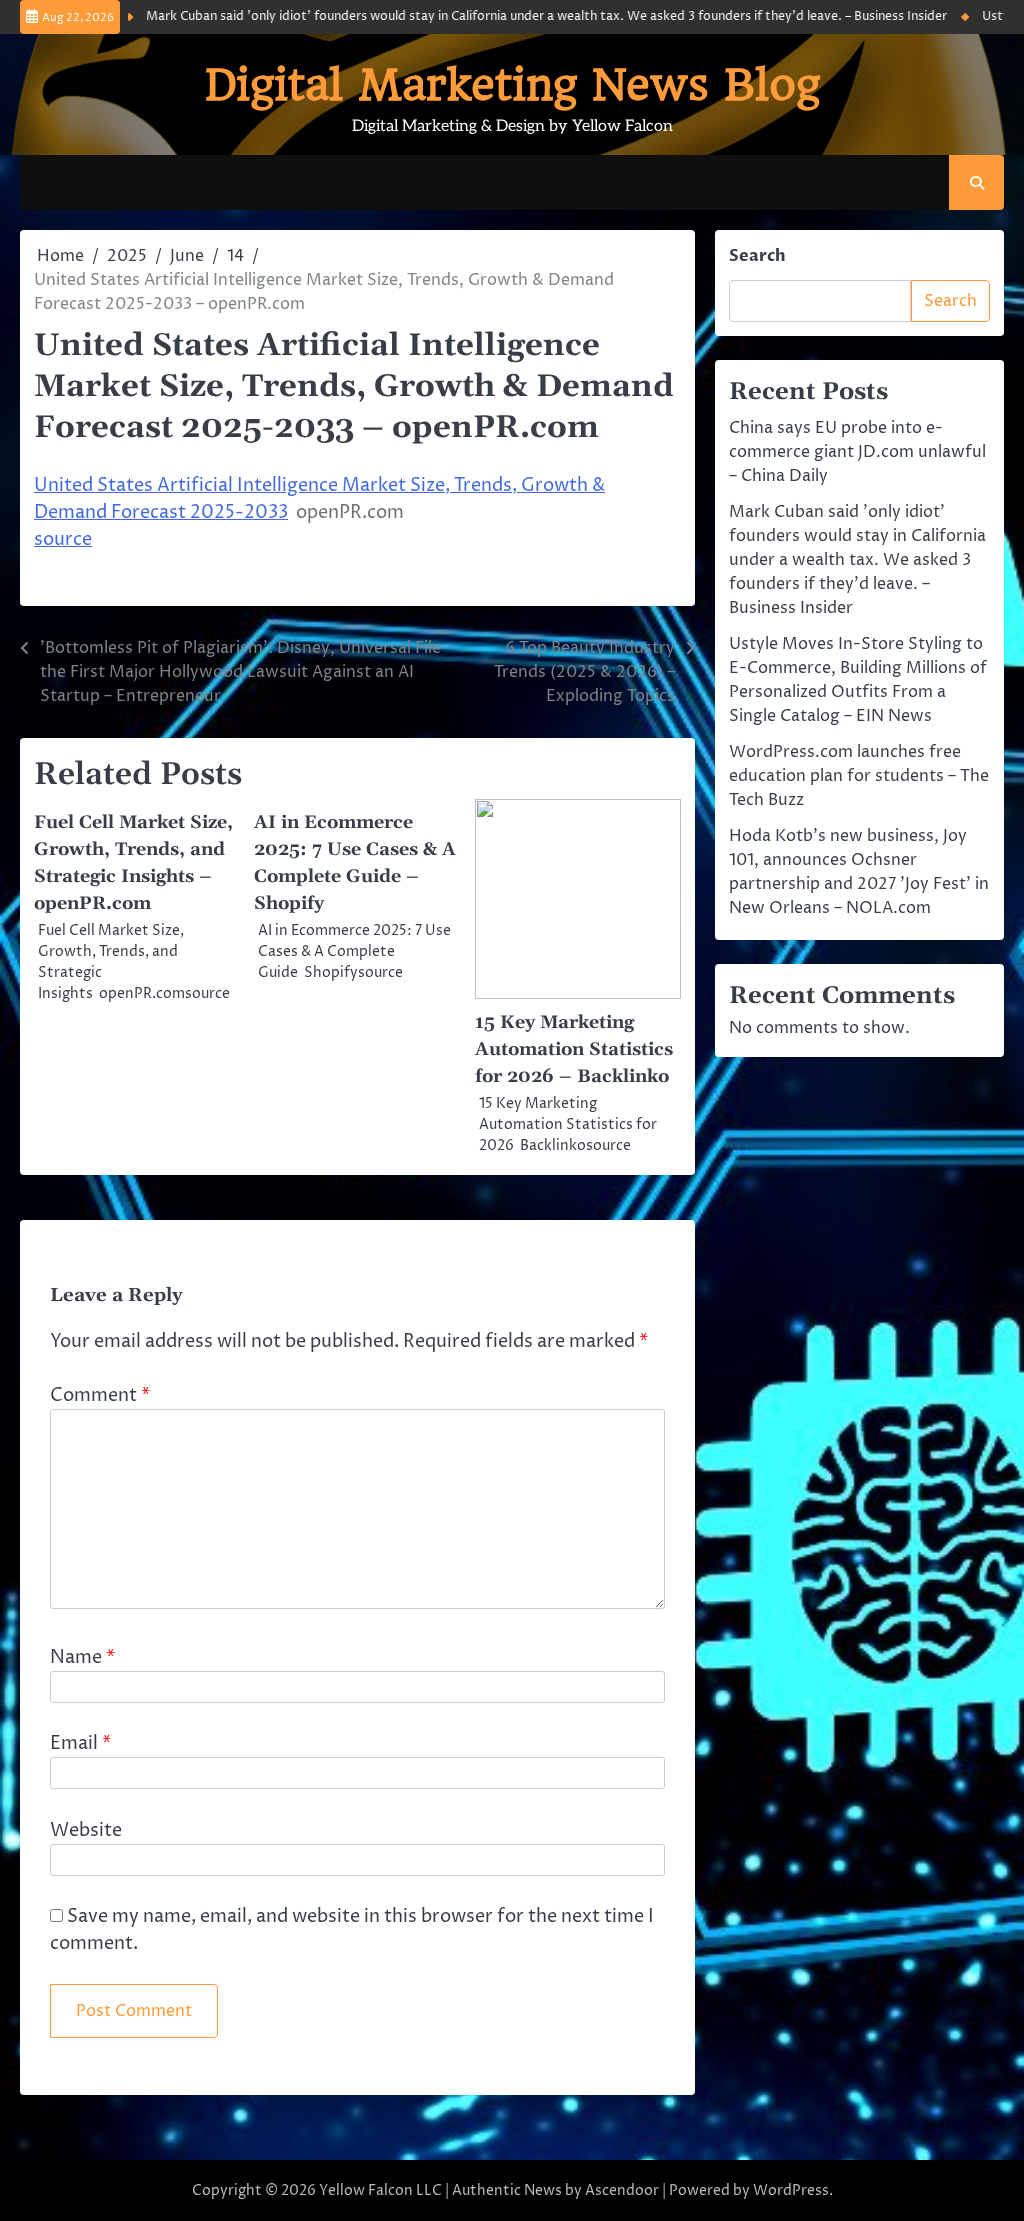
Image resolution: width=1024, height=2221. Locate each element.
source (63, 539)
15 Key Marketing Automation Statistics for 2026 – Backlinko (574, 1049)
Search (757, 256)
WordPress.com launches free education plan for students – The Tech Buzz (859, 776)
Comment (100, 1395)
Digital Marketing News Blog (512, 84)
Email (80, 1743)
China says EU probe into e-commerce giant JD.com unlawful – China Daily (857, 452)
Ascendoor (622, 2190)
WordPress (791, 2190)
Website (86, 1830)
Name (82, 1657)
